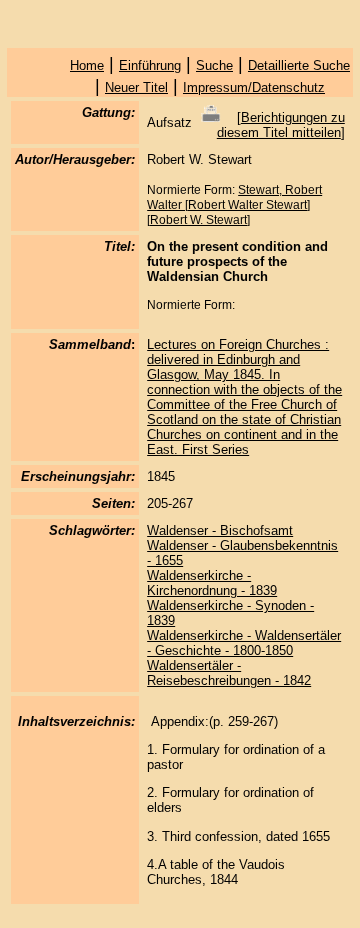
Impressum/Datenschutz (254, 87)
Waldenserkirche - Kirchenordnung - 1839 (212, 583)
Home (87, 65)
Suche (214, 65)
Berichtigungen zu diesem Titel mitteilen (281, 125)
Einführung (150, 65)
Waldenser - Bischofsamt (220, 530)
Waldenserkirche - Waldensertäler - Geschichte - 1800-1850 (244, 643)
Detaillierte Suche (299, 65)
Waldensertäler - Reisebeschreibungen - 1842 (229, 673)
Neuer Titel (136, 87)
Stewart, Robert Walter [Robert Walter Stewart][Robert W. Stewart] (234, 205)
